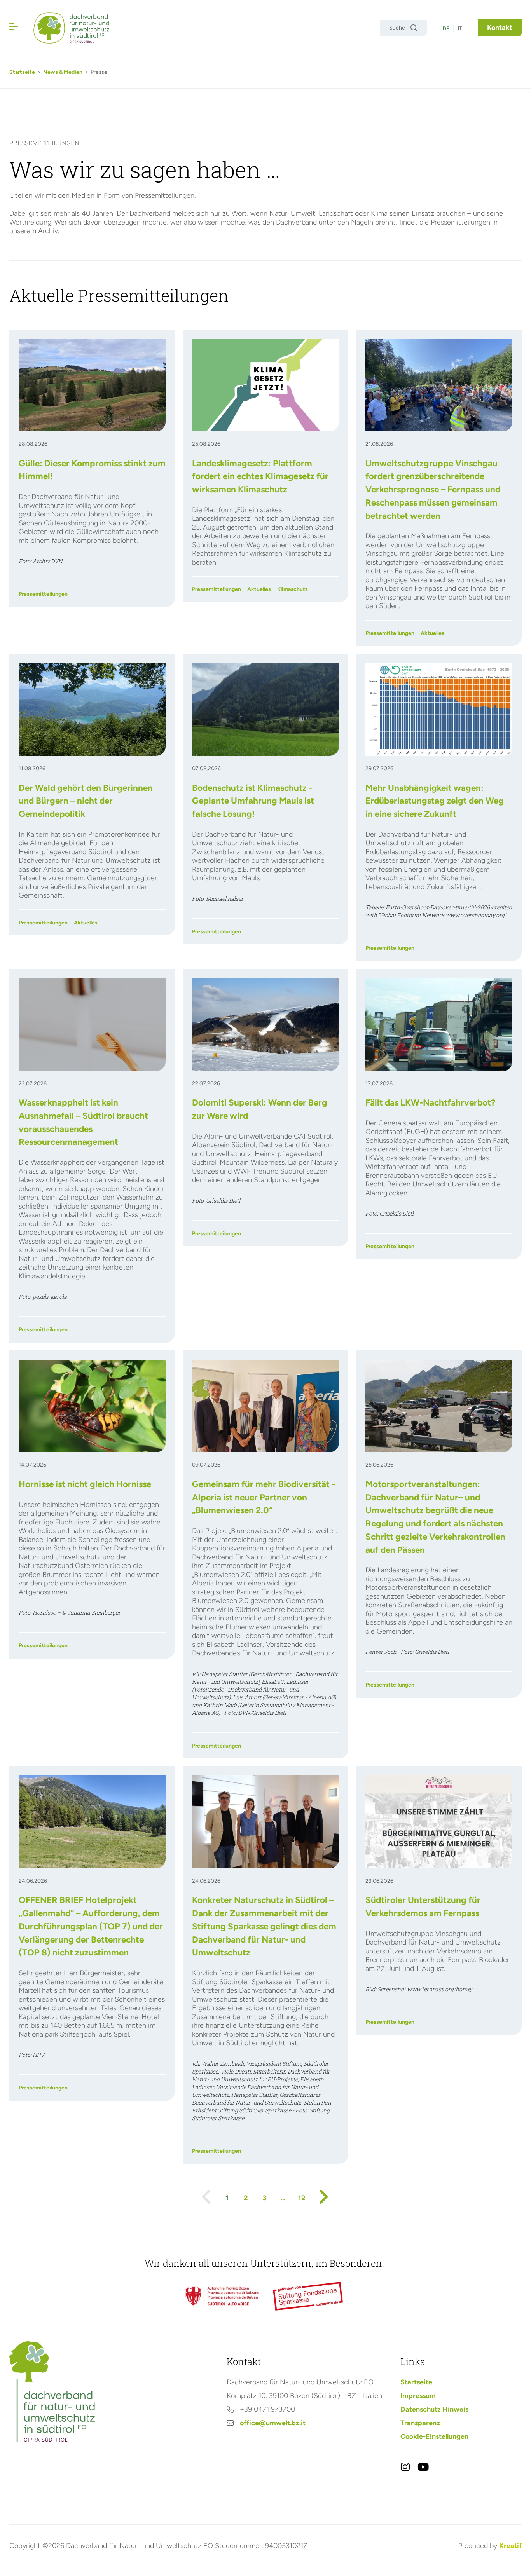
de (446, 29)
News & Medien (63, 72)
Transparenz (420, 2423)
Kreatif (510, 2546)
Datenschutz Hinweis (434, 2409)
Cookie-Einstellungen (434, 2436)
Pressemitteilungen (43, 594)
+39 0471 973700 (267, 2409)
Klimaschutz (293, 589)
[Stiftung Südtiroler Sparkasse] (309, 2296)
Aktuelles (259, 589)
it (460, 29)
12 (302, 2198)
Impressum (418, 2396)
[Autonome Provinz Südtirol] (222, 2296)
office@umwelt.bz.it (273, 2423)
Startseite (22, 72)
